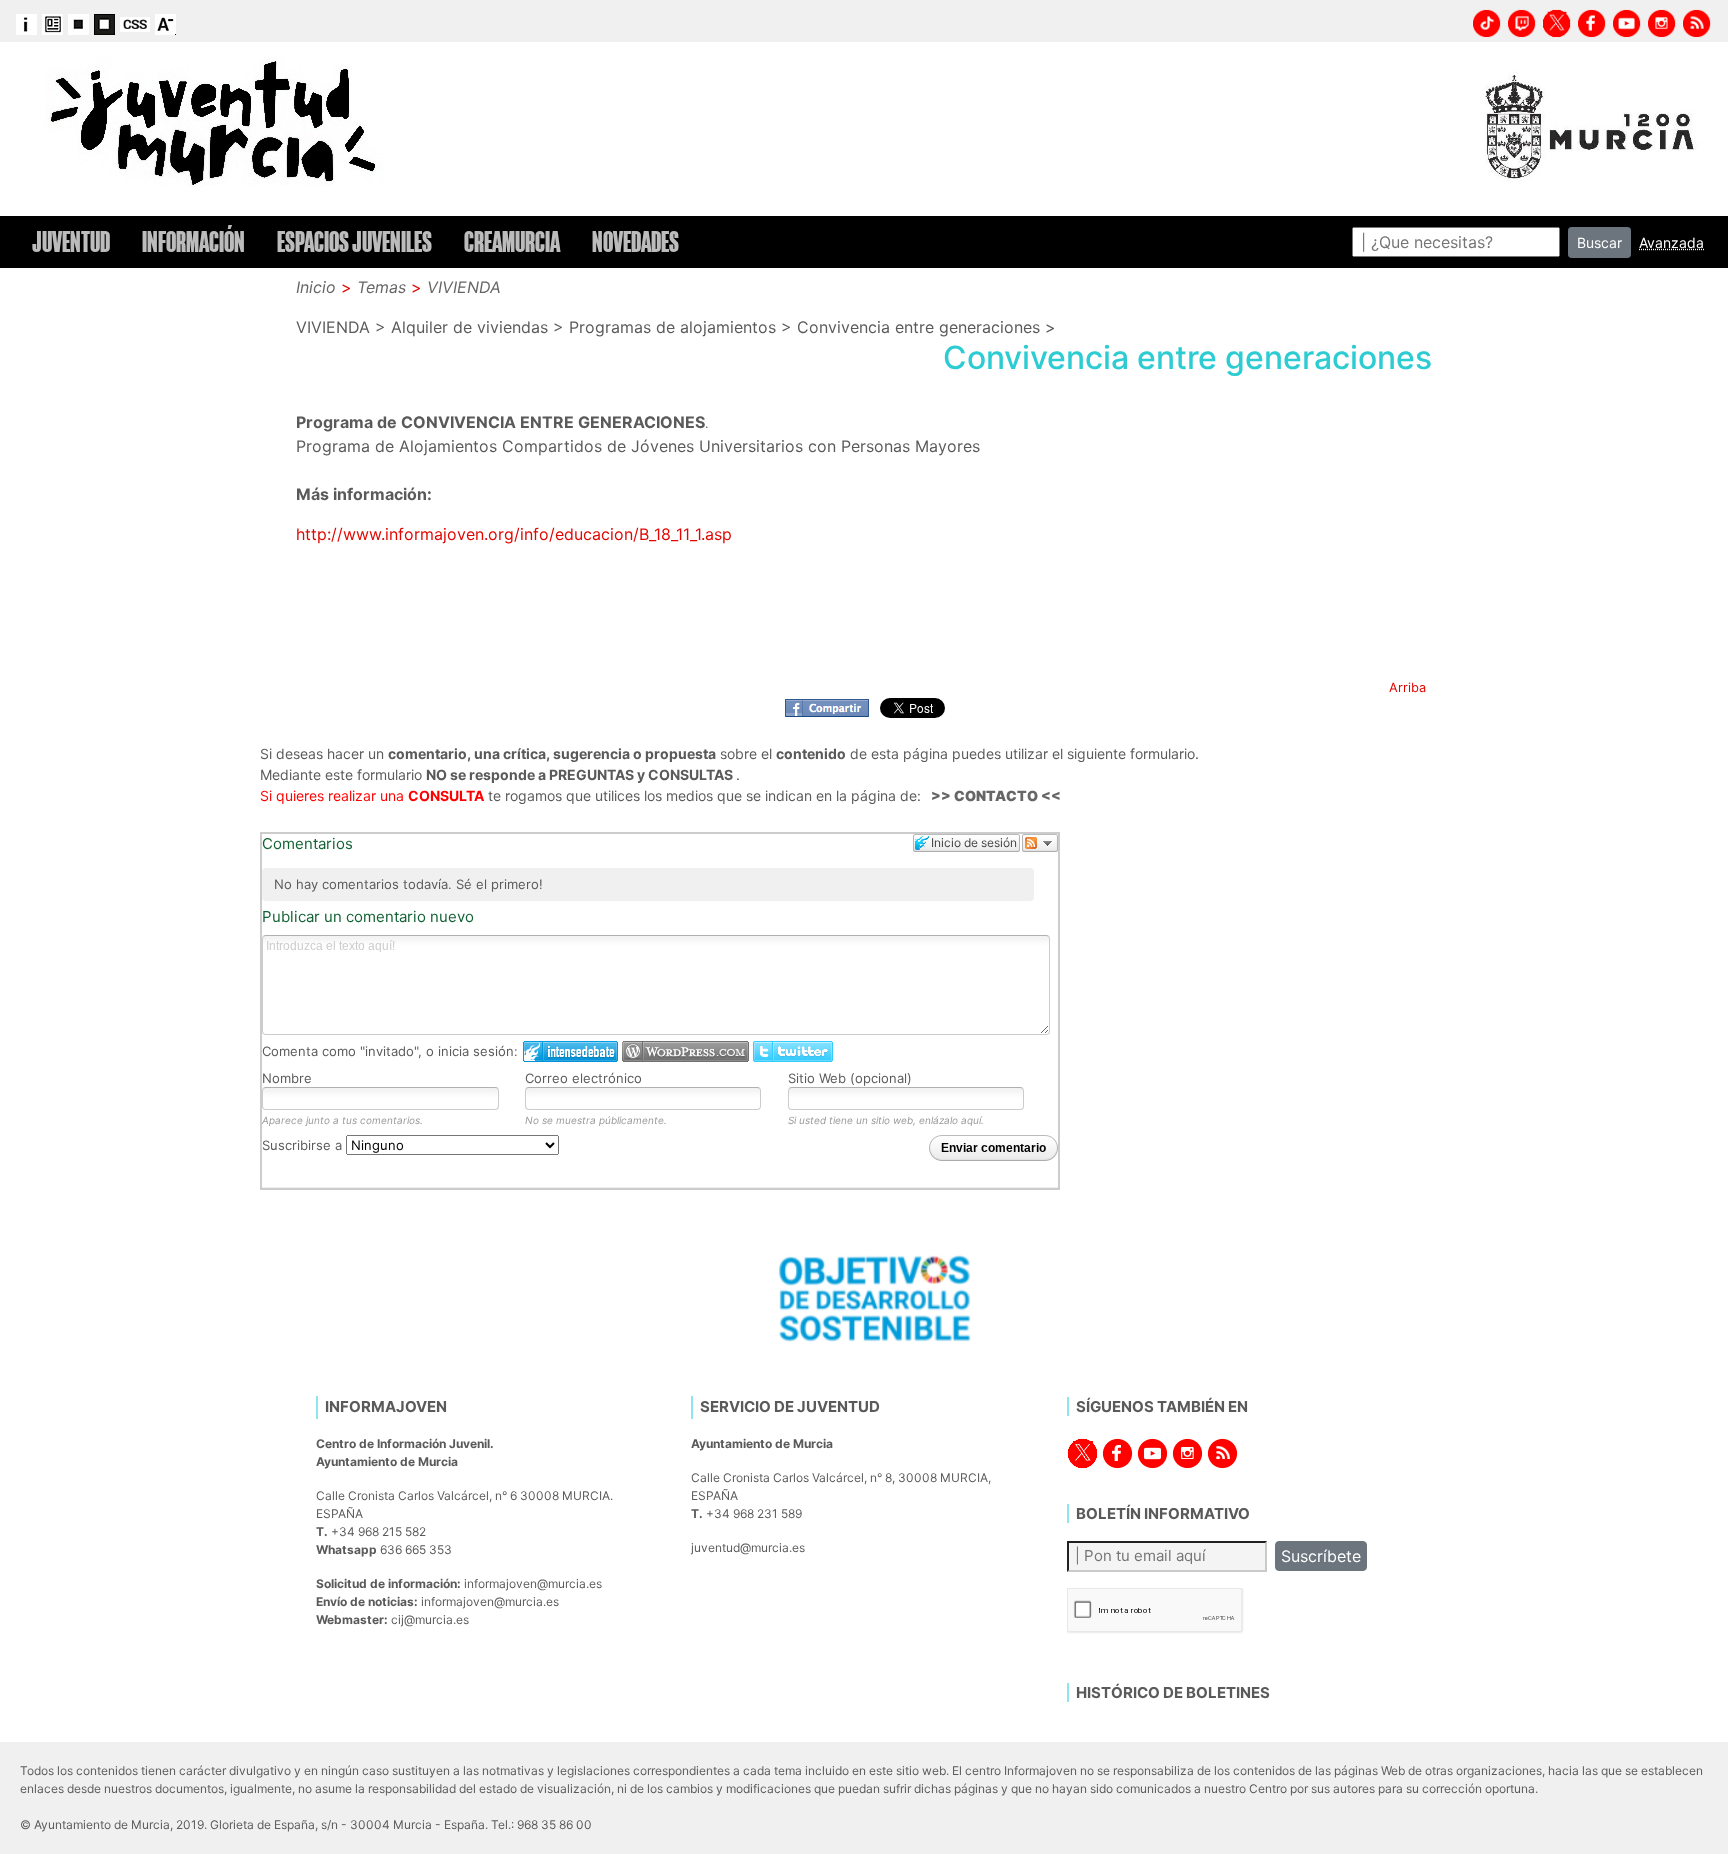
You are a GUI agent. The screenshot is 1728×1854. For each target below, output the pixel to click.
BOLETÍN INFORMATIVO (1163, 1513)
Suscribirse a (304, 1145)
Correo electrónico (583, 1078)
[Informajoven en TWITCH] (1522, 21)
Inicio (316, 287)
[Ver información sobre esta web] (26, 23)
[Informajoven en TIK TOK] (1487, 21)
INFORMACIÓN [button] (193, 242)
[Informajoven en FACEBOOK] (1592, 21)
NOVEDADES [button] (635, 242)
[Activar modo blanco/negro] (78, 23)
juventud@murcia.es (748, 1547)
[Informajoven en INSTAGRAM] (1662, 21)
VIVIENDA (464, 287)
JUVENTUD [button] (71, 242)
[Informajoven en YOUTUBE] (1627, 21)
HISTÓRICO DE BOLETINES (1173, 1692)
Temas (381, 287)
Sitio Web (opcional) (850, 1078)
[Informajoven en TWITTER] (1557, 21)
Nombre (287, 1078)
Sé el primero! (499, 884)
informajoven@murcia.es (533, 1583)
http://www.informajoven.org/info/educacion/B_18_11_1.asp (514, 534)
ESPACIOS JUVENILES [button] (354, 242)
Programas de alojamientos (672, 327)
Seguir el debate (1040, 843)
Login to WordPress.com (685, 1051)
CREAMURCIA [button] (512, 242)
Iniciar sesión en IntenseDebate (570, 1051)
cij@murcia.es (430, 1619)
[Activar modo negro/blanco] (104, 23)
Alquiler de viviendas (469, 327)
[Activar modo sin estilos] (135, 23)
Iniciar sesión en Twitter (793, 1051)
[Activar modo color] (52, 23)
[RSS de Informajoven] (1697, 21)
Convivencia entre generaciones (918, 327)
